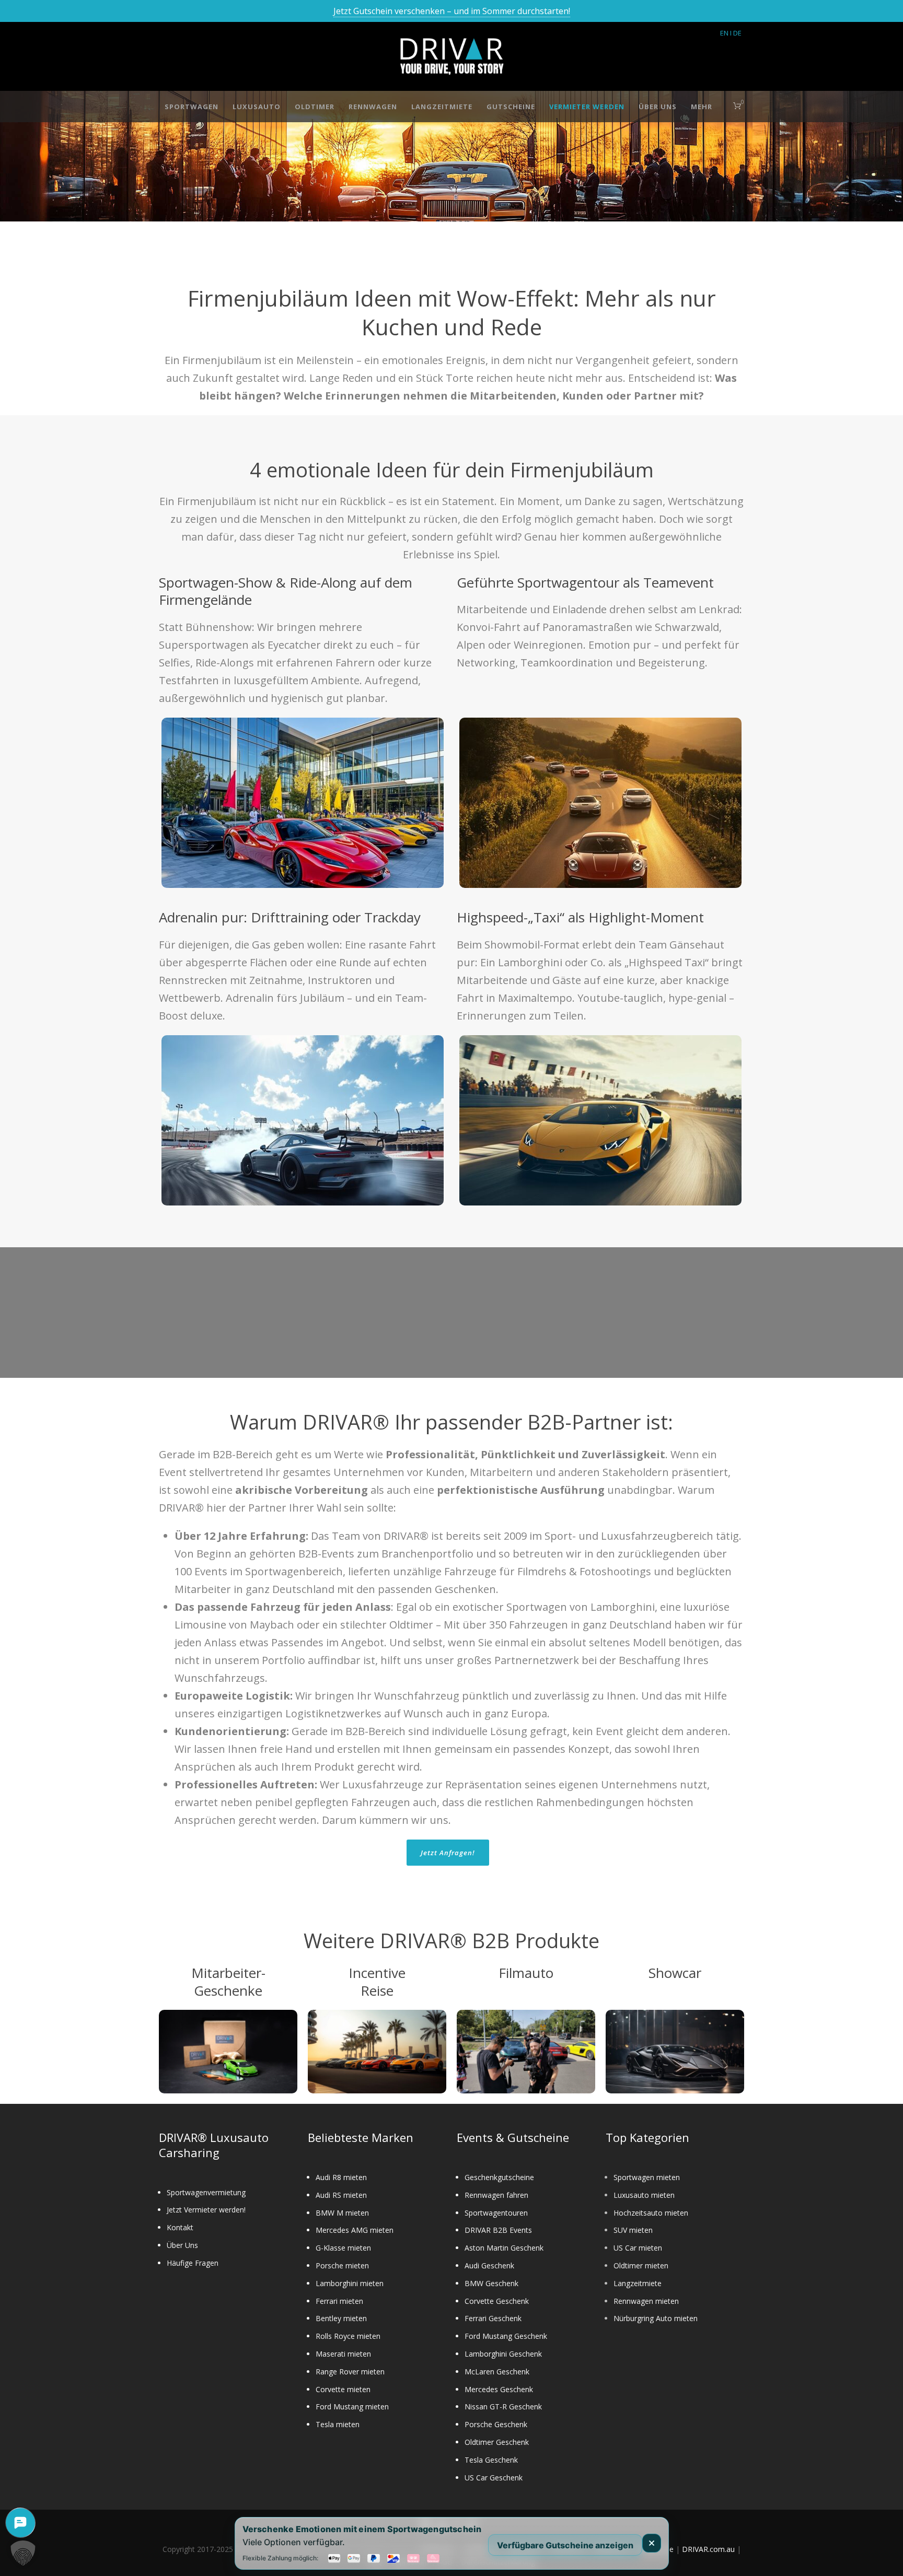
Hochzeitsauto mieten (651, 2213)
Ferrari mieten (339, 2301)
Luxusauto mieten (644, 2195)
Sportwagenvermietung (206, 2192)
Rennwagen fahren (496, 2195)
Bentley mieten (341, 2318)
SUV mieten (633, 2230)
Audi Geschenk (489, 2265)
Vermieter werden (587, 107)
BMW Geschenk (491, 2283)
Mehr (702, 107)
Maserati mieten (343, 2354)
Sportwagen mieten (647, 2177)
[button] (23, 2553)
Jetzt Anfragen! (448, 1853)
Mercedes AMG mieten (355, 2230)
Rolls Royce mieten (348, 2336)
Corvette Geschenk (497, 2301)
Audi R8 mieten (341, 2177)
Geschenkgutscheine (499, 2177)
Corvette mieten (343, 2389)
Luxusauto (257, 107)
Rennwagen (373, 107)
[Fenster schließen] (652, 2543)
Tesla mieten (338, 2424)
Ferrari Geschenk (493, 2318)
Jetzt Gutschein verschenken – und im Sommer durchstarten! (452, 11)
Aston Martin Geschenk (504, 2248)
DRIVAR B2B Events (498, 2230)
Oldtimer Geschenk (497, 2442)
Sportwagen (192, 107)
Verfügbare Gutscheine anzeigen (565, 2545)
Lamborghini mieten (350, 2283)
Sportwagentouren (496, 2213)
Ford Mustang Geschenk (506, 2336)
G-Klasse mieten (343, 2248)
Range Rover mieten (350, 2372)
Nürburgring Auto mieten (656, 2318)
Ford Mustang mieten (352, 2407)
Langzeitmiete (442, 107)
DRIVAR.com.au (708, 2549)
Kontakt (180, 2227)
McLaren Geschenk (497, 2372)
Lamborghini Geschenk (503, 2354)
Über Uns (658, 107)
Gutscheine (511, 107)
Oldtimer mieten (641, 2265)
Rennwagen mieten (646, 2301)
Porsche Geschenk (496, 2424)
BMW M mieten (342, 2213)
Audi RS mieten (341, 2195)
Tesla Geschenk (491, 2460)
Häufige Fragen (193, 2263)
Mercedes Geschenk (499, 2389)
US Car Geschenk (494, 2478)
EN (724, 33)
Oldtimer (315, 107)
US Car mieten (638, 2248)
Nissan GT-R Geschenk (503, 2407)
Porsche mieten (342, 2265)
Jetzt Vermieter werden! (206, 2210)
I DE (736, 33)
